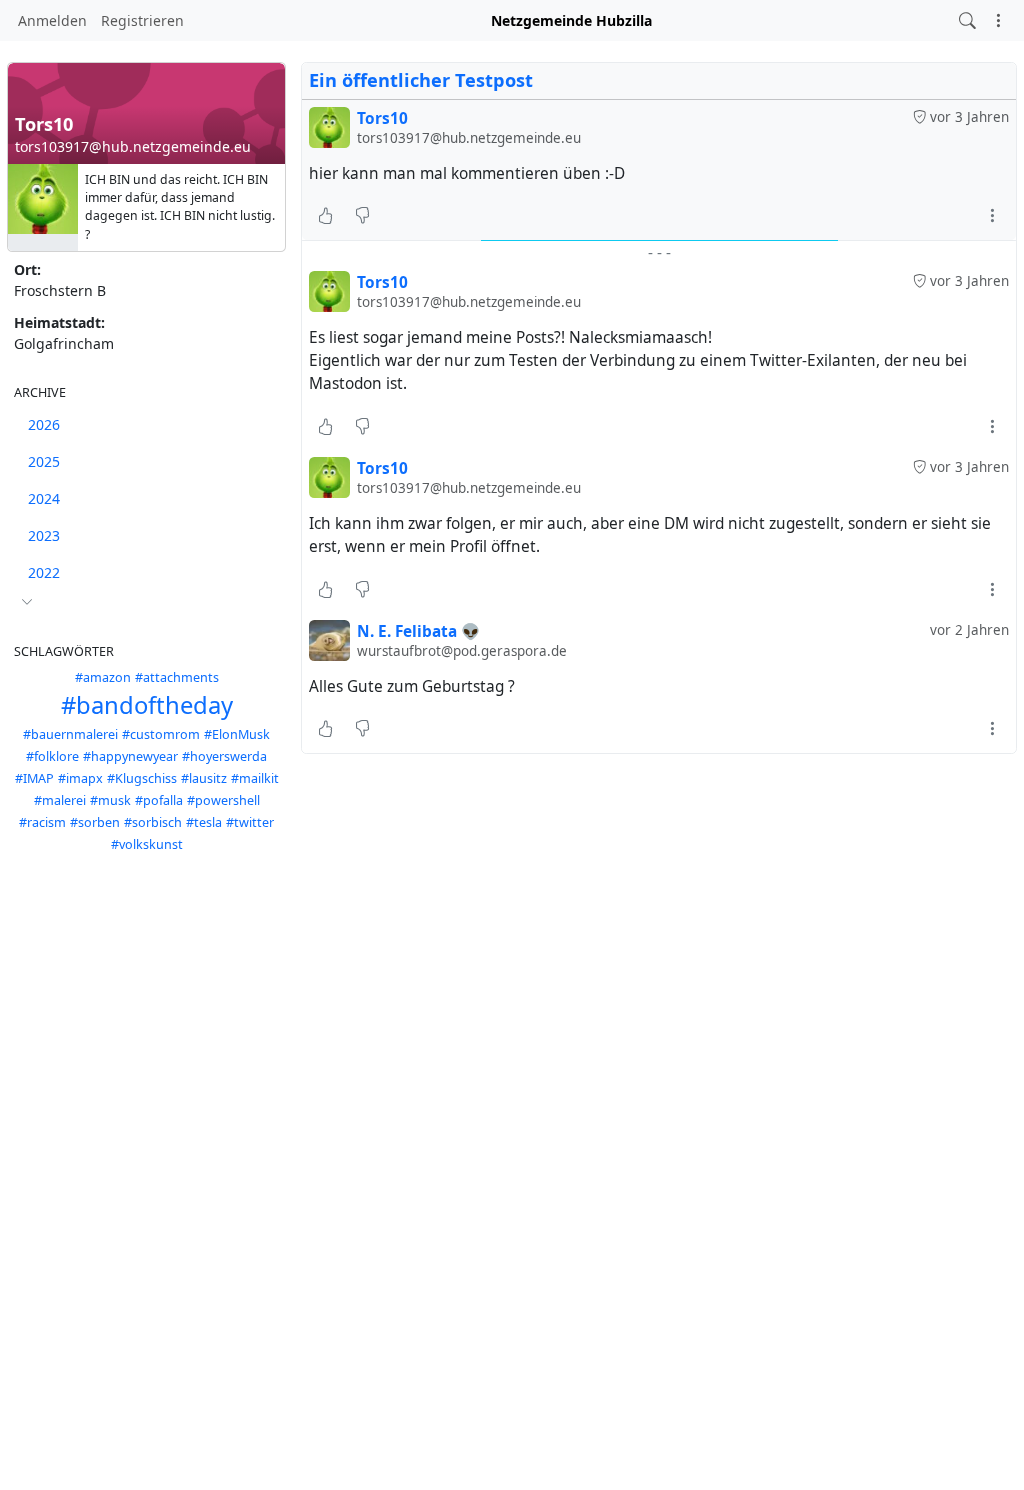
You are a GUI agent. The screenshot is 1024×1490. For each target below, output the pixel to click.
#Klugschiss (142, 778)
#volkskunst (147, 844)
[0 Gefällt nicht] (362, 216)
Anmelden (52, 20)
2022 (44, 572)
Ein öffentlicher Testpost (421, 80)
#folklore (52, 756)
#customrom (161, 734)
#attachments (177, 677)
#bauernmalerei (70, 734)
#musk (110, 800)
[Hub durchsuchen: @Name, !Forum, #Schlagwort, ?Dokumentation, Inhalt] (967, 20)
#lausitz (204, 778)
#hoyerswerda (224, 756)
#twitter (250, 822)
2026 (44, 424)
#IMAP (34, 778)
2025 (44, 461)
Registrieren (142, 20)
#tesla (204, 822)
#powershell (223, 800)
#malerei (60, 800)
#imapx (80, 778)
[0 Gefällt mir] (325, 216)
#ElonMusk (237, 734)
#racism (42, 822)
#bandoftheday (147, 705)
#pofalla (159, 800)
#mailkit (255, 778)
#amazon (103, 677)
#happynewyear (130, 756)
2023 (44, 535)
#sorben (95, 822)
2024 (44, 498)
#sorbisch (153, 822)
